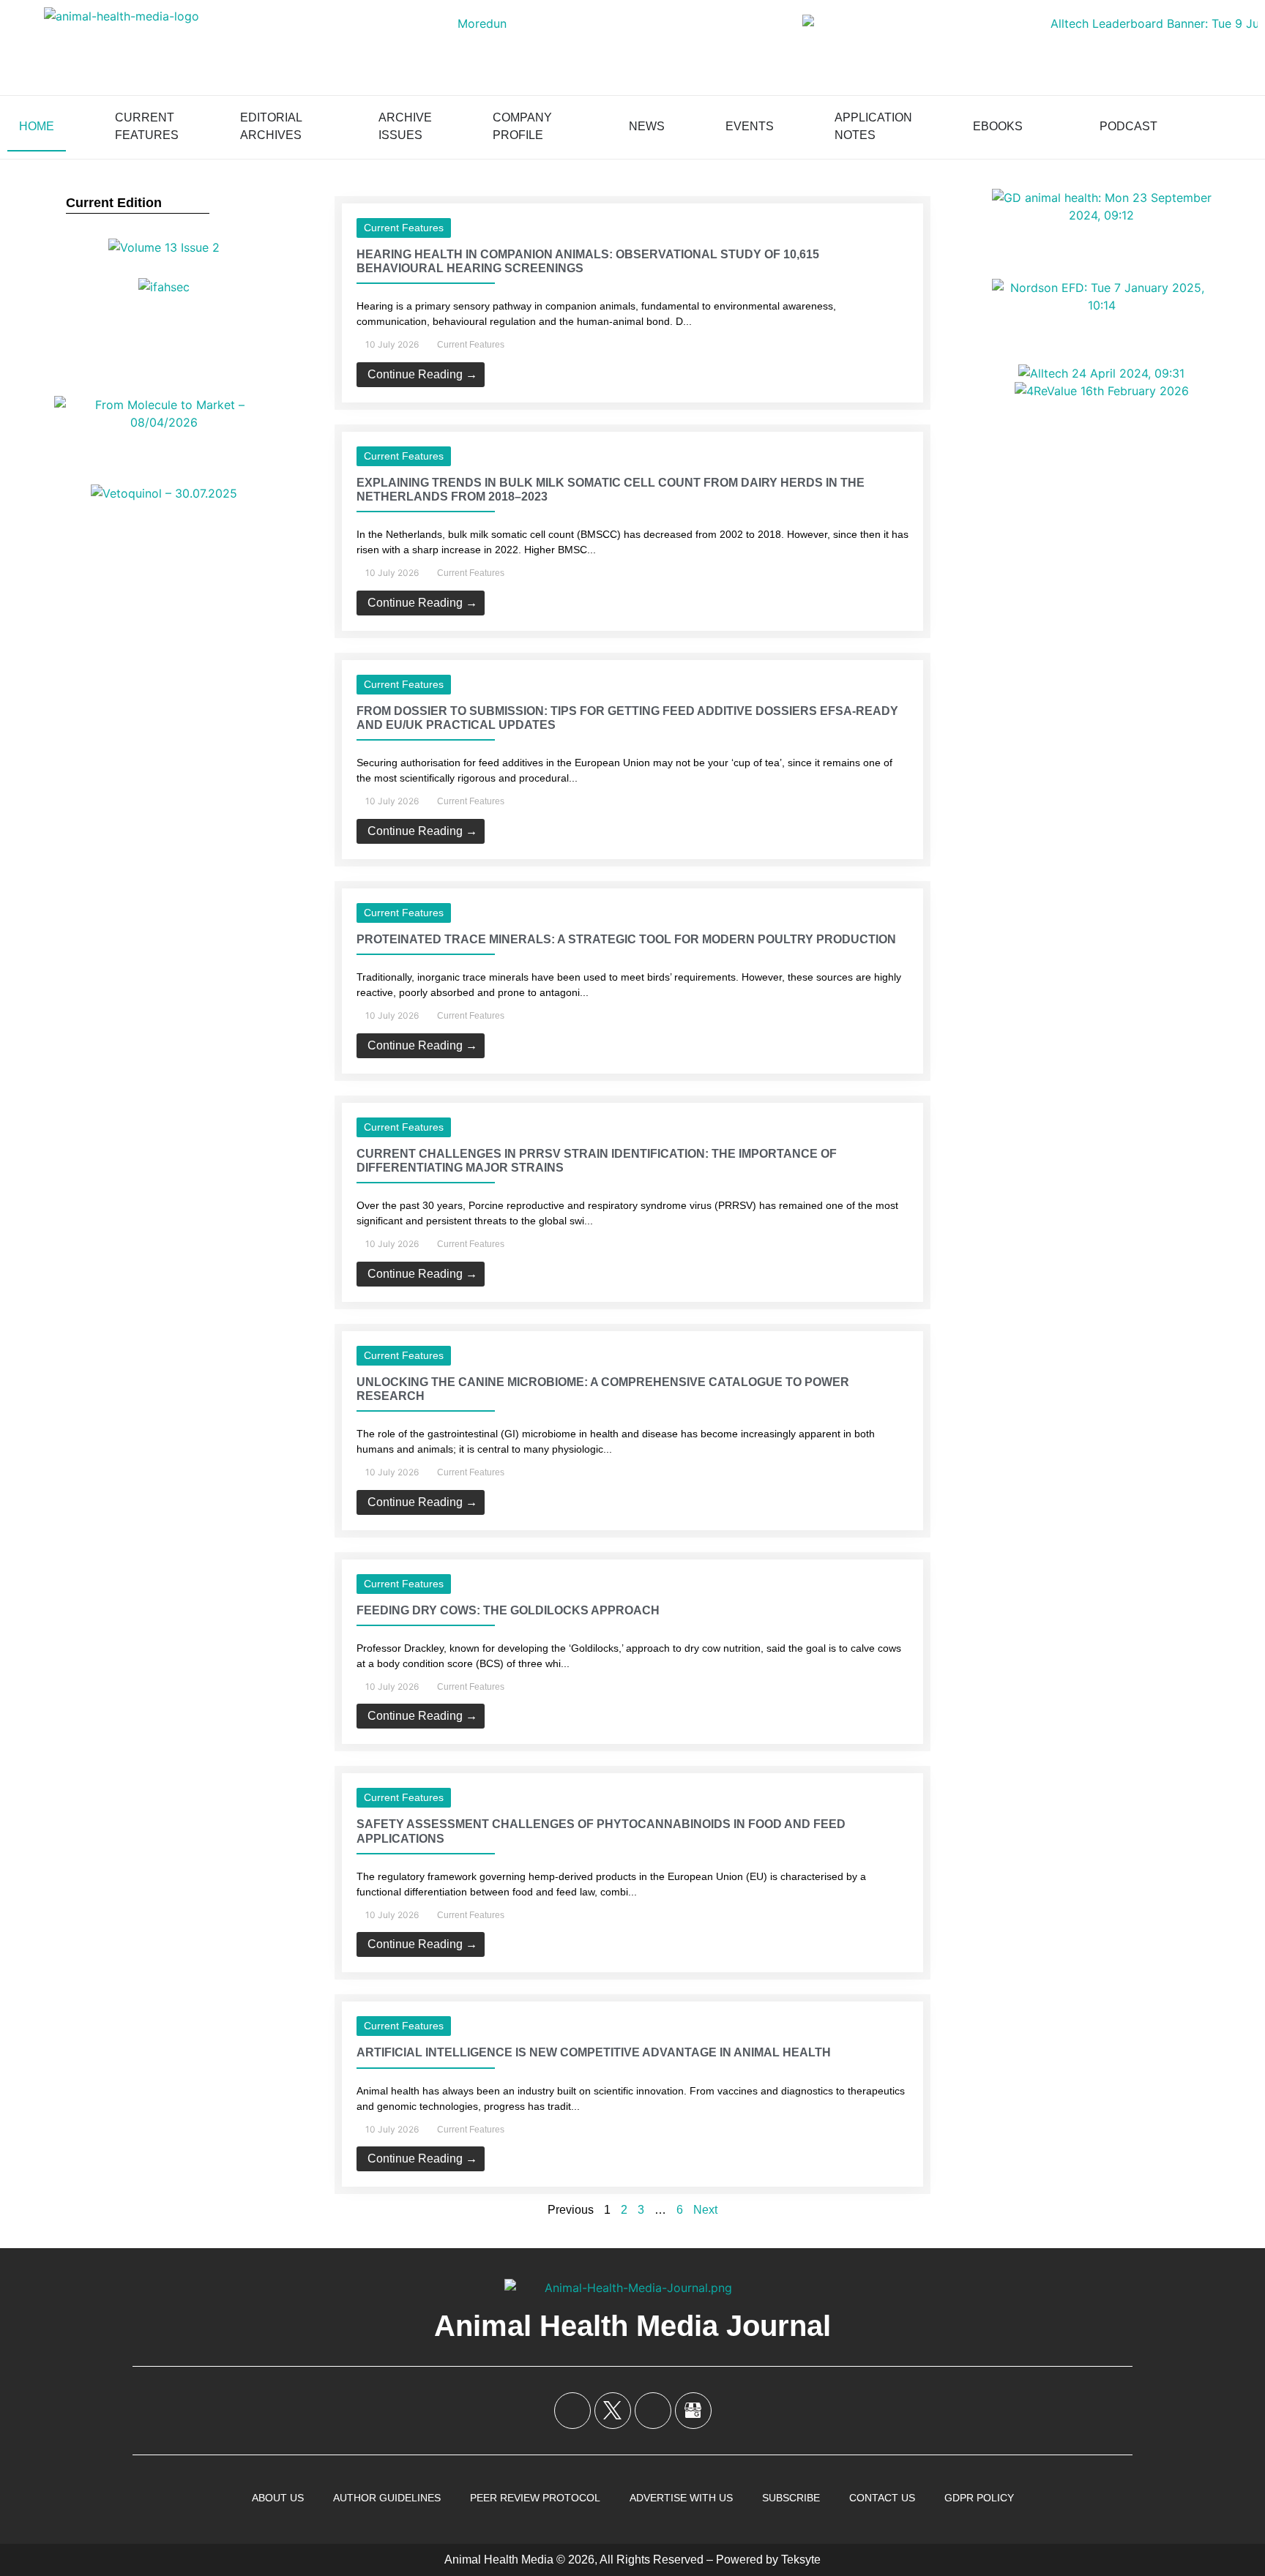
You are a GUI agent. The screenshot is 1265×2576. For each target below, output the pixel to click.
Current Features (404, 228)
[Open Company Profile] (561, 127)
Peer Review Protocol (535, 2498)
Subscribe (791, 2498)
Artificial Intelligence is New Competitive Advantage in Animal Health (594, 2052)
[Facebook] (572, 2411)
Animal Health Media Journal (632, 2326)
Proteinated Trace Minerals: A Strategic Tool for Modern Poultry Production (626, 939)
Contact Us (882, 2498)
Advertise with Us (681, 2498)
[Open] (1240, 127)
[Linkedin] (653, 2411)
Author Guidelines (387, 2498)
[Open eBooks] (1032, 127)
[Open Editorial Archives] (312, 127)
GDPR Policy (979, 2498)
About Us (278, 2498)
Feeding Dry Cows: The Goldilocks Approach (508, 1610)
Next (705, 2210)
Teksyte (801, 2560)
